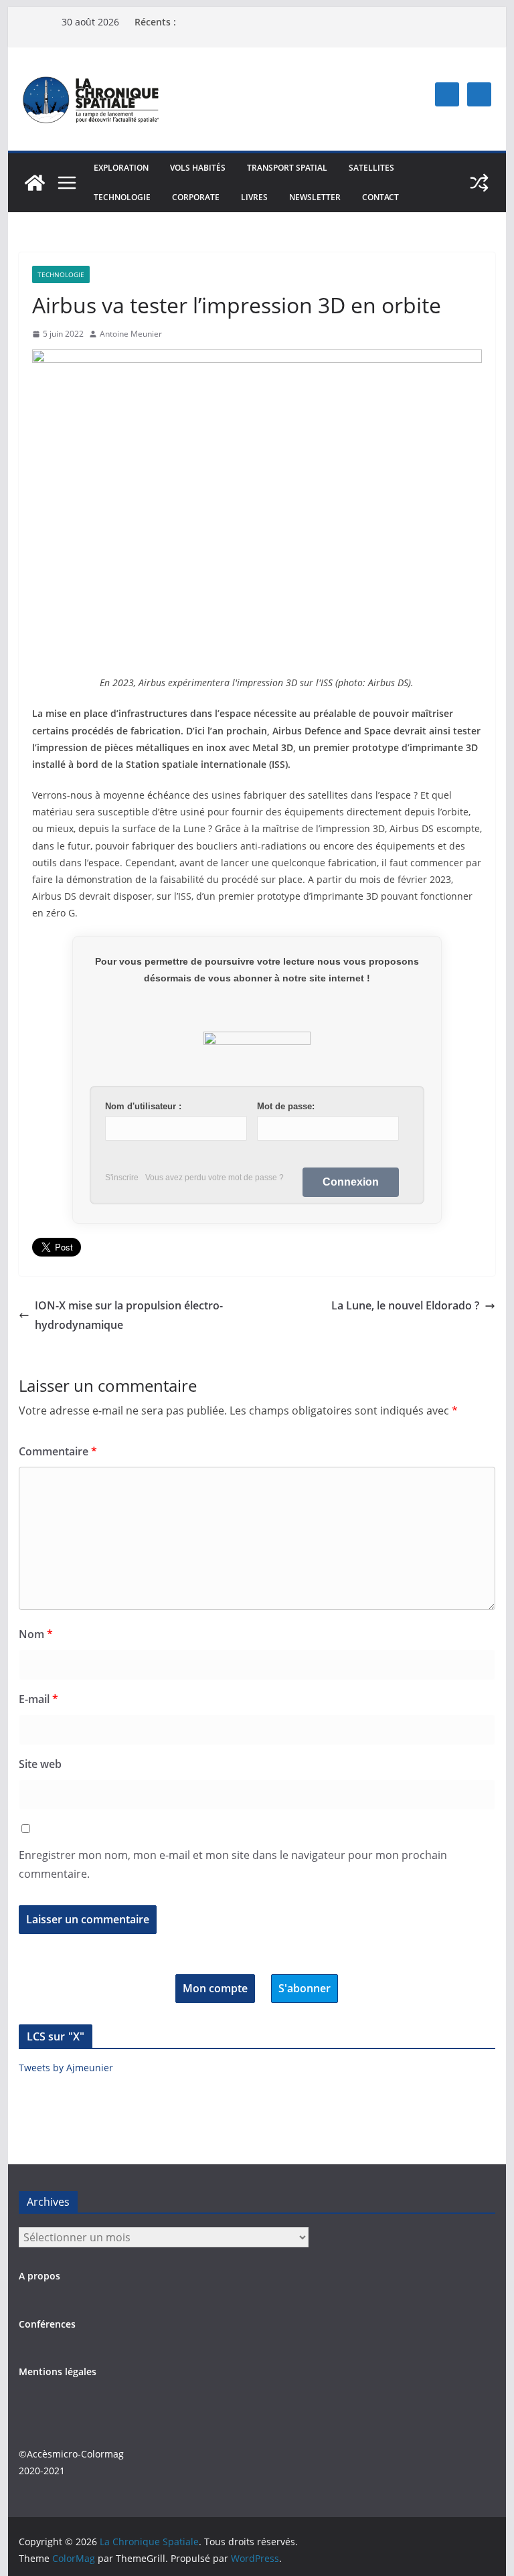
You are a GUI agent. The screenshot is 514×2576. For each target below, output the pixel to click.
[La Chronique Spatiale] (35, 183)
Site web (40, 1764)
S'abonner (305, 1988)
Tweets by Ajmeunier (66, 2068)
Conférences (47, 2324)
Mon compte (215, 1988)
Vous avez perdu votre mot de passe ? (215, 1178)
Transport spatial (287, 168)
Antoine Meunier (131, 334)
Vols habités (198, 168)
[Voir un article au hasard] (479, 183)
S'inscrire (122, 1178)
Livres (254, 197)
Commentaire (58, 1451)
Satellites (371, 168)
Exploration (121, 168)
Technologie (122, 197)
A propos (39, 2276)
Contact (380, 197)
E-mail (38, 1699)
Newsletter (315, 197)
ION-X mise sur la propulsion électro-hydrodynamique (129, 1315)
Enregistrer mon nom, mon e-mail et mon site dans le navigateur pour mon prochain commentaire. (233, 1865)
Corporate (196, 197)
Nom (36, 1634)
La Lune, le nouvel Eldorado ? (405, 1305)
